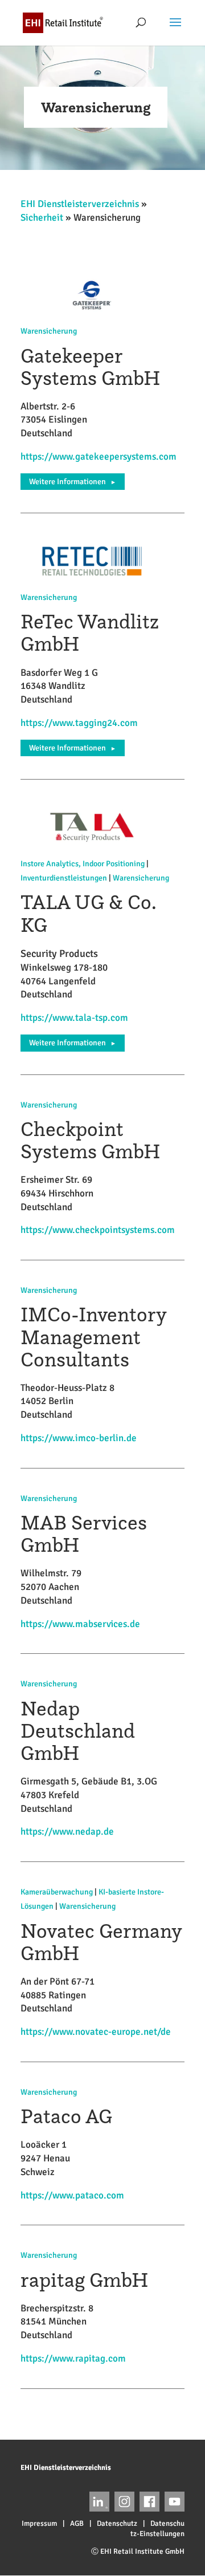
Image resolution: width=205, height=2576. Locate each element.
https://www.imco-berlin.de (79, 1438)
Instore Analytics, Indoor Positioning (83, 864)
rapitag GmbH (85, 2280)
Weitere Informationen (73, 482)
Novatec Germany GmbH (101, 1942)
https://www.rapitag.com (73, 2358)
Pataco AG (66, 2116)
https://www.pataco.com (72, 2195)
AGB (77, 2524)
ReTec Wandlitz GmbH (90, 632)
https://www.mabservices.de (80, 1624)
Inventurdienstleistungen (64, 878)
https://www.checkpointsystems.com (98, 1230)
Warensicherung (49, 331)
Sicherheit (42, 218)
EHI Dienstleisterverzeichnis (80, 204)
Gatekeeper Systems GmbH (91, 367)
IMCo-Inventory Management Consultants (93, 1336)
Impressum (39, 2524)
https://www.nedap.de (67, 1831)
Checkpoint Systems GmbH (91, 1140)
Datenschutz (117, 2524)
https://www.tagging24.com (79, 723)
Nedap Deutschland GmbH (78, 1731)
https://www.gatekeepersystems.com (99, 457)
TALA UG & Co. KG (88, 913)
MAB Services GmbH (84, 1534)
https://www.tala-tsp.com (74, 1018)
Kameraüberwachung (57, 1892)
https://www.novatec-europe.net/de (96, 2032)
